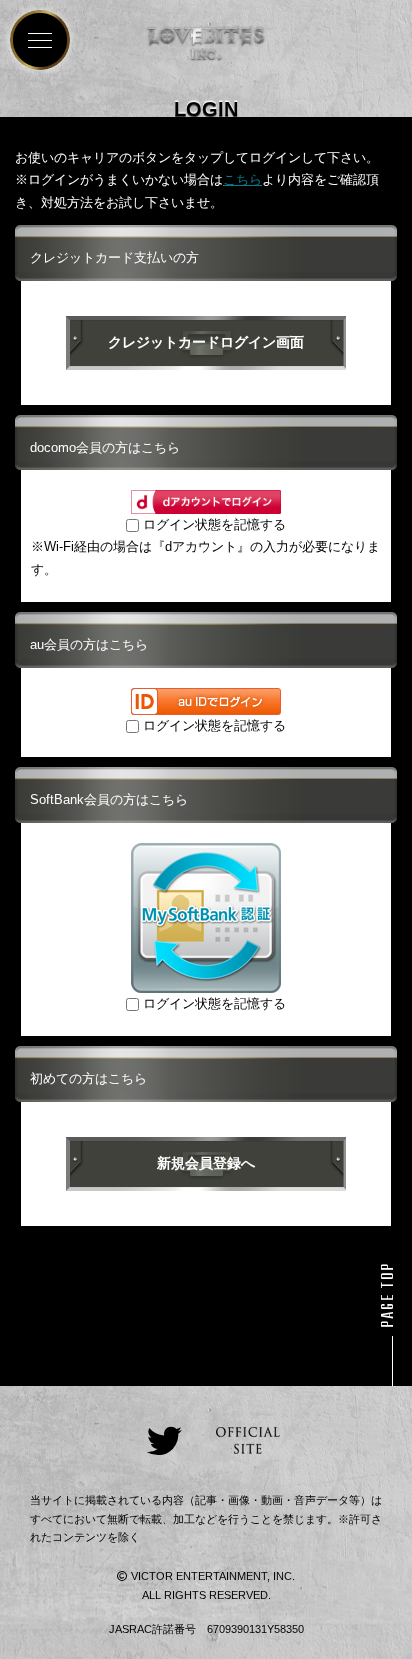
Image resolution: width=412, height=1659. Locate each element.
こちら (242, 179)
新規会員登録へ (206, 1163)
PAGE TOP (389, 1295)
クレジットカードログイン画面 (206, 342)
